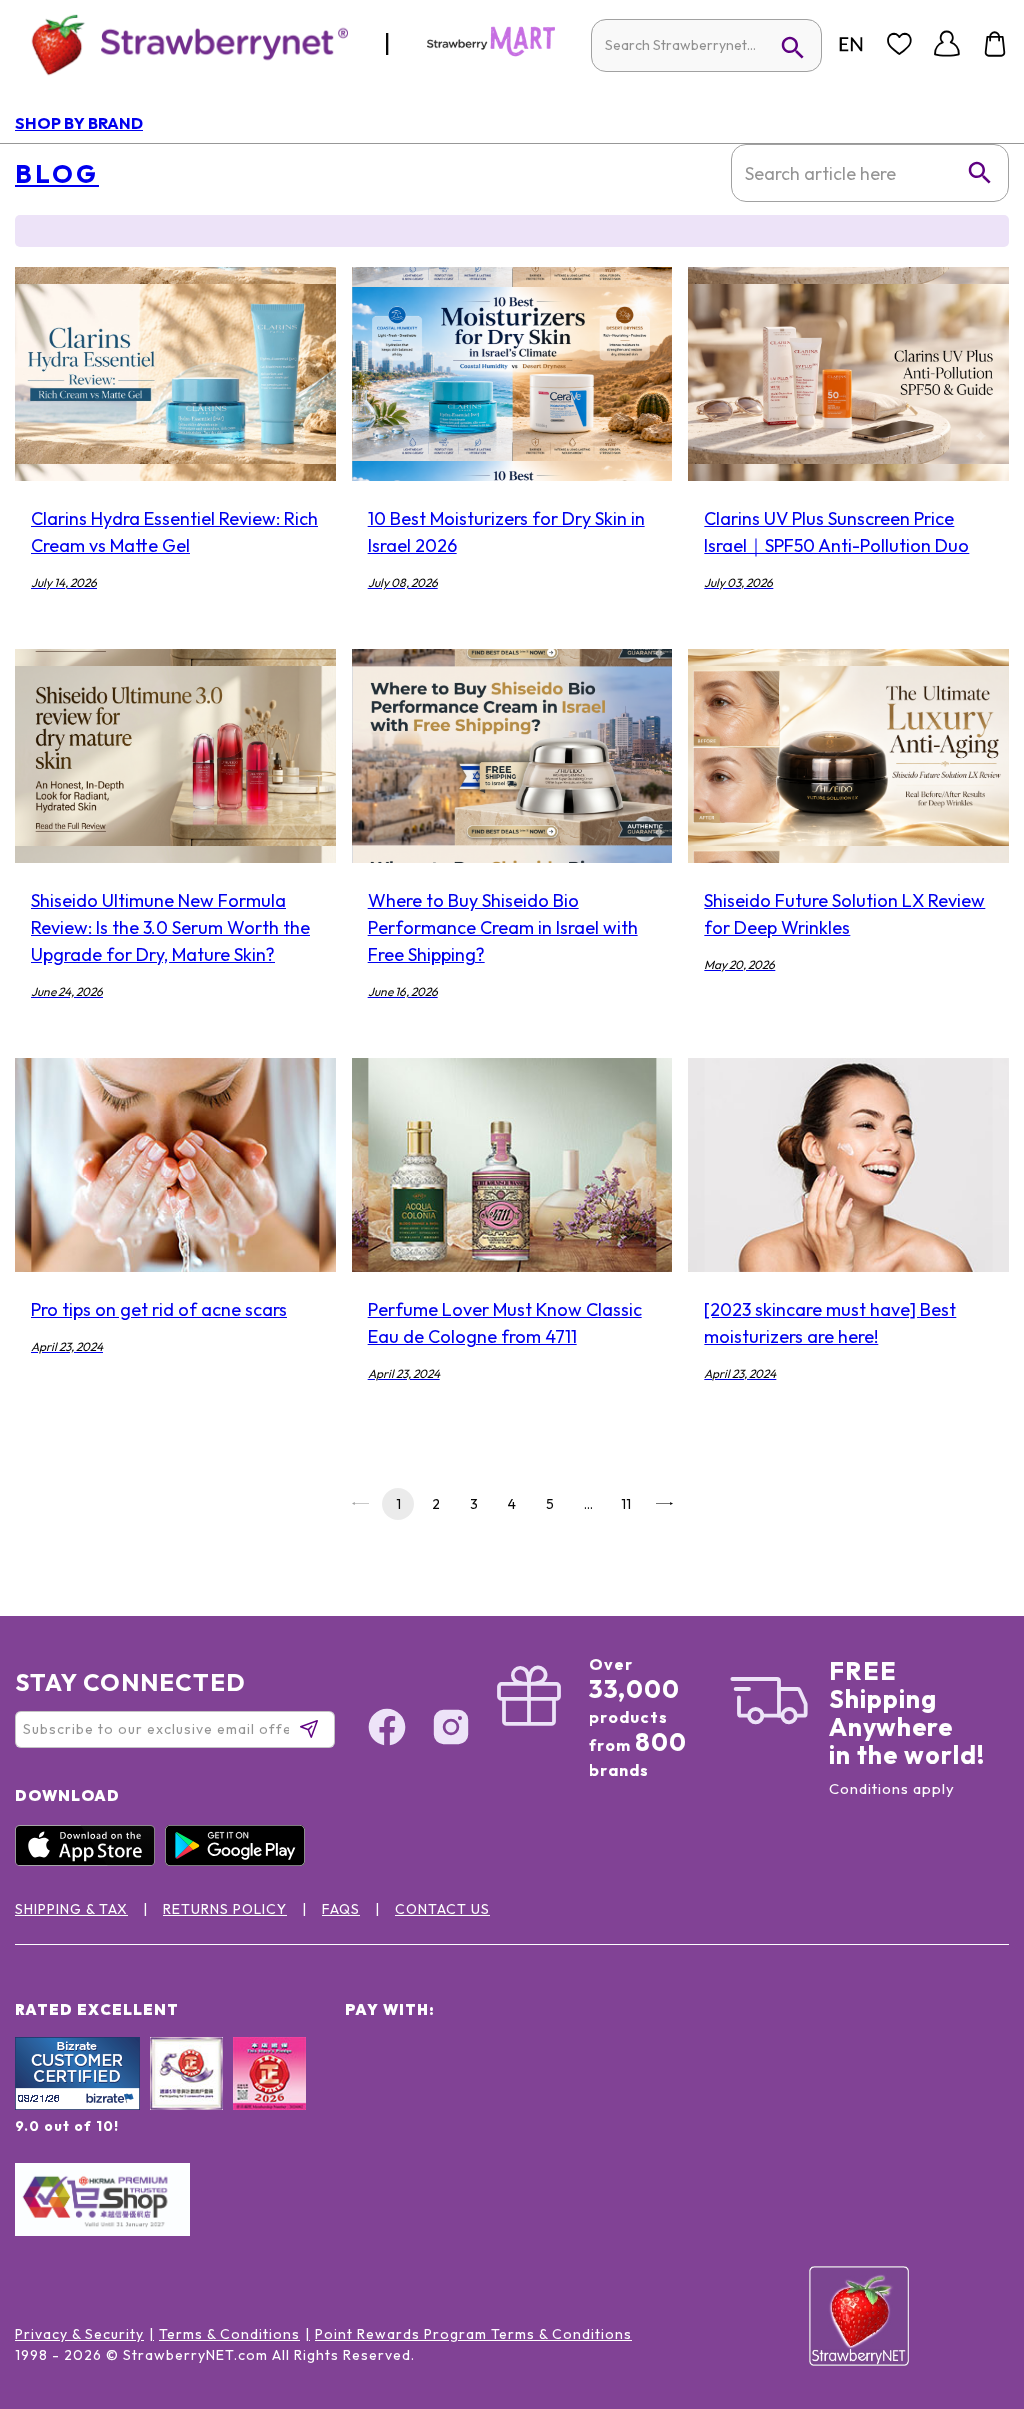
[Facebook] (387, 1730)
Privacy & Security (79, 2334)
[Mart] (491, 52)
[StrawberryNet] (181, 43)
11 (626, 1504)
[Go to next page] (664, 1504)
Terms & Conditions (229, 2334)
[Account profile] (947, 44)
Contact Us (442, 1909)
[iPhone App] (90, 1861)
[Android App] (240, 1861)
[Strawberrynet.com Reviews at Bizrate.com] (77, 2105)
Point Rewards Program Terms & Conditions (473, 2334)
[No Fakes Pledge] (269, 2095)
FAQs (341, 1909)
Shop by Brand (79, 123)
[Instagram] (451, 1730)
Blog (57, 174)
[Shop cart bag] (995, 44)
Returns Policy (225, 1909)
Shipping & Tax (71, 1909)
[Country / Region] (851, 44)
